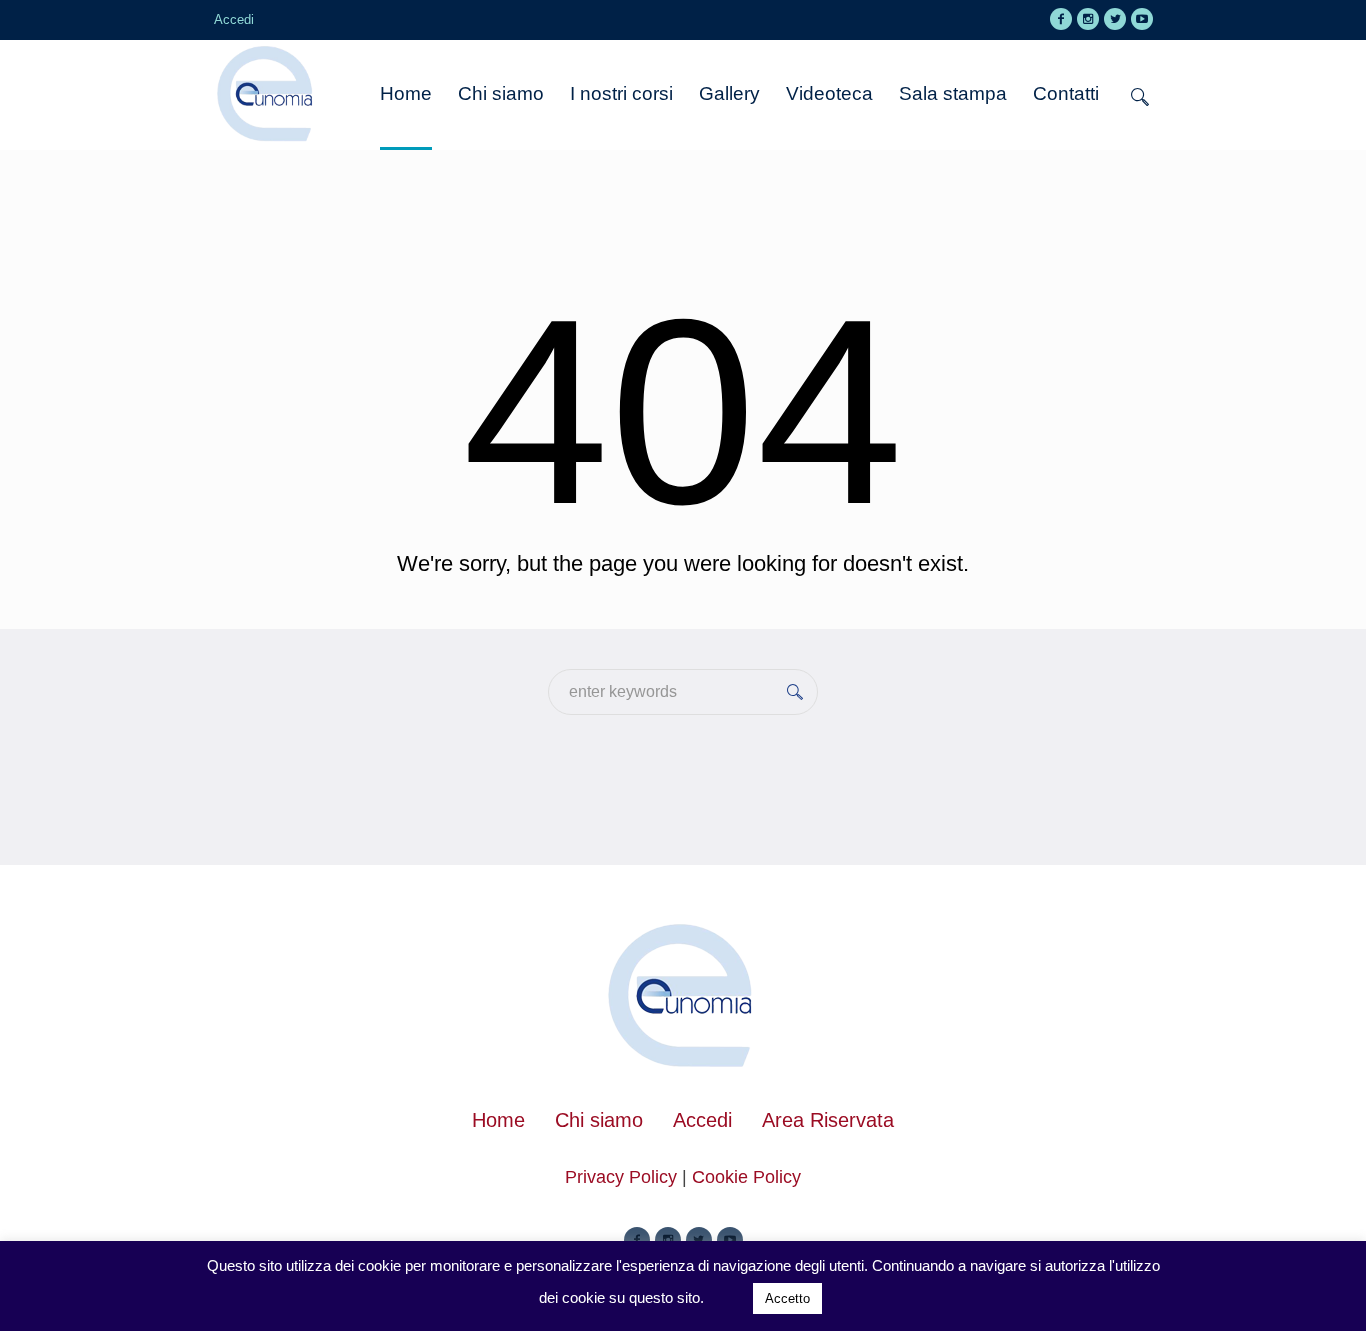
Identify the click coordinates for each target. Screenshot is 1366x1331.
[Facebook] (1061, 19)
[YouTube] (1142, 19)
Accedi (702, 1120)
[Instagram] (1088, 19)
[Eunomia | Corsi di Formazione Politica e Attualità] (683, 997)
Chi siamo (599, 1120)
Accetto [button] (787, 1298)
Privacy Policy (621, 1177)
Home (498, 1120)
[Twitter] (1115, 19)
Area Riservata (828, 1120)
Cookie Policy (746, 1177)
